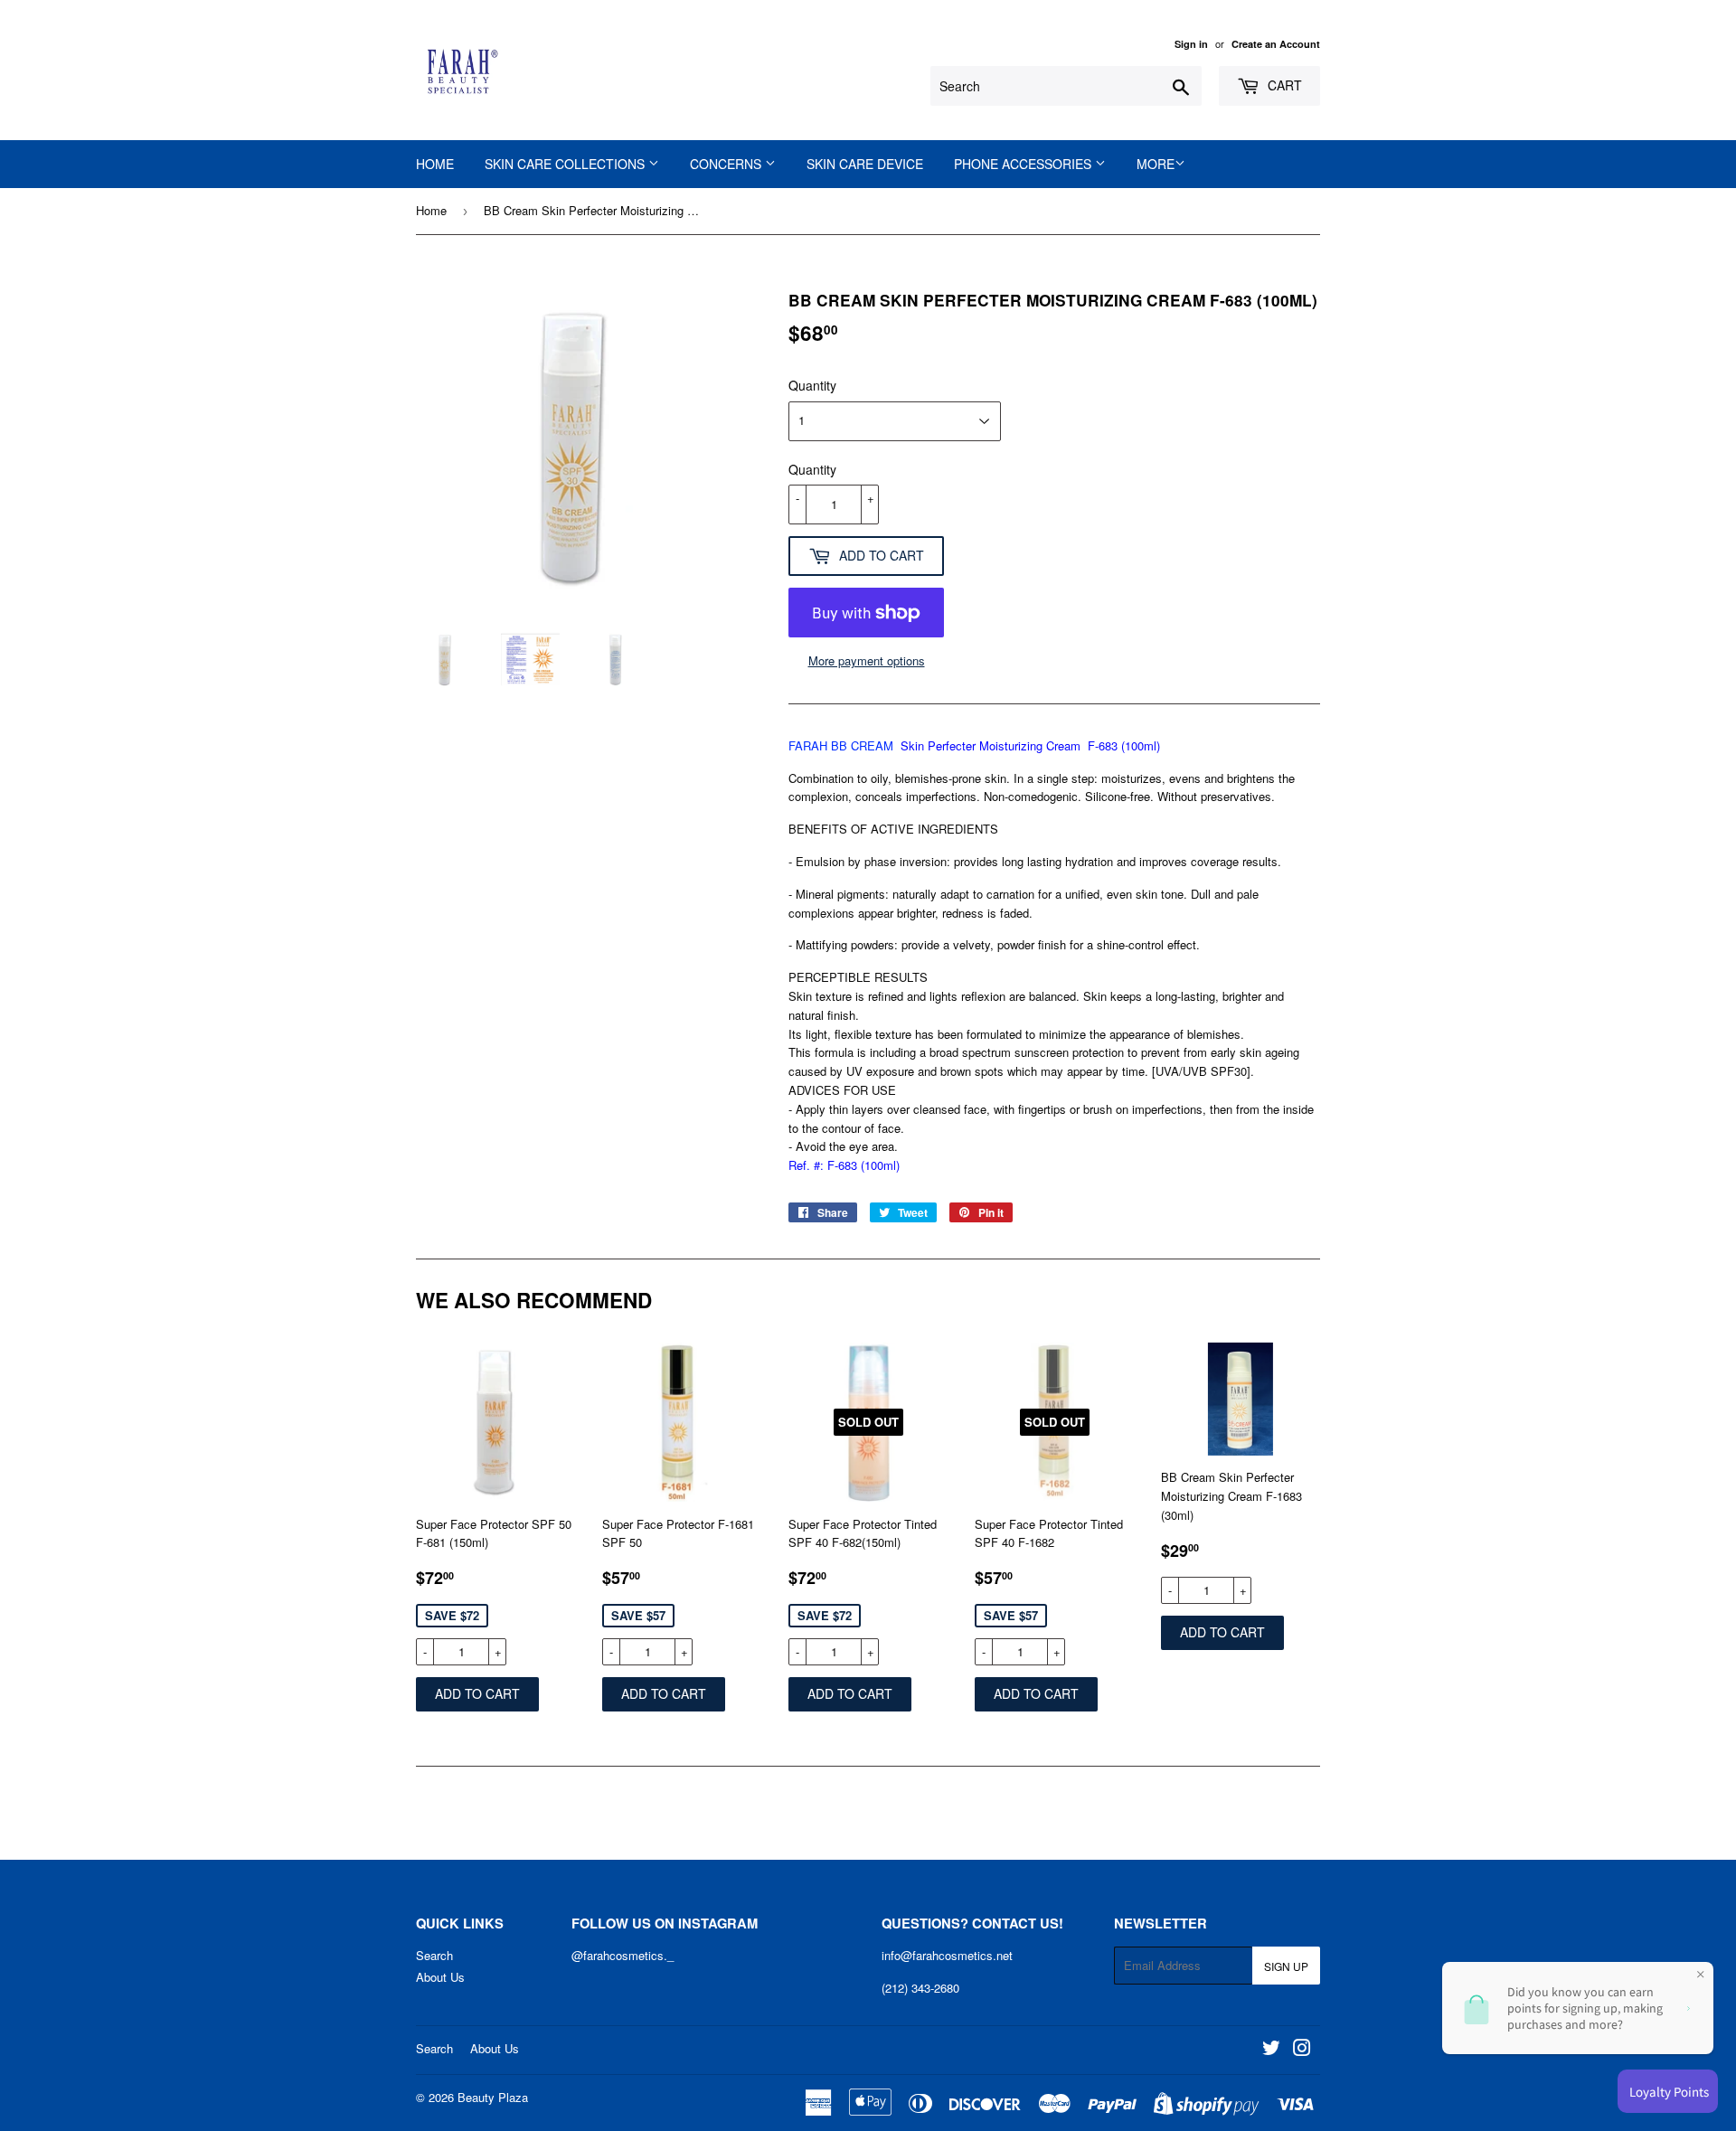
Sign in (1191, 44)
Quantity (812, 385)
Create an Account (1276, 44)
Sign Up (1286, 1966)
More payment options (867, 660)
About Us (440, 1977)
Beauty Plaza (493, 2097)
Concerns (727, 164)
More (1156, 164)
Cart (1283, 85)
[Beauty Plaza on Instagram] (1302, 2050)
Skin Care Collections (566, 164)
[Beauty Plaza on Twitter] (1271, 2050)
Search (434, 1955)
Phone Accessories (1024, 164)
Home (435, 164)
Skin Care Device (865, 164)
